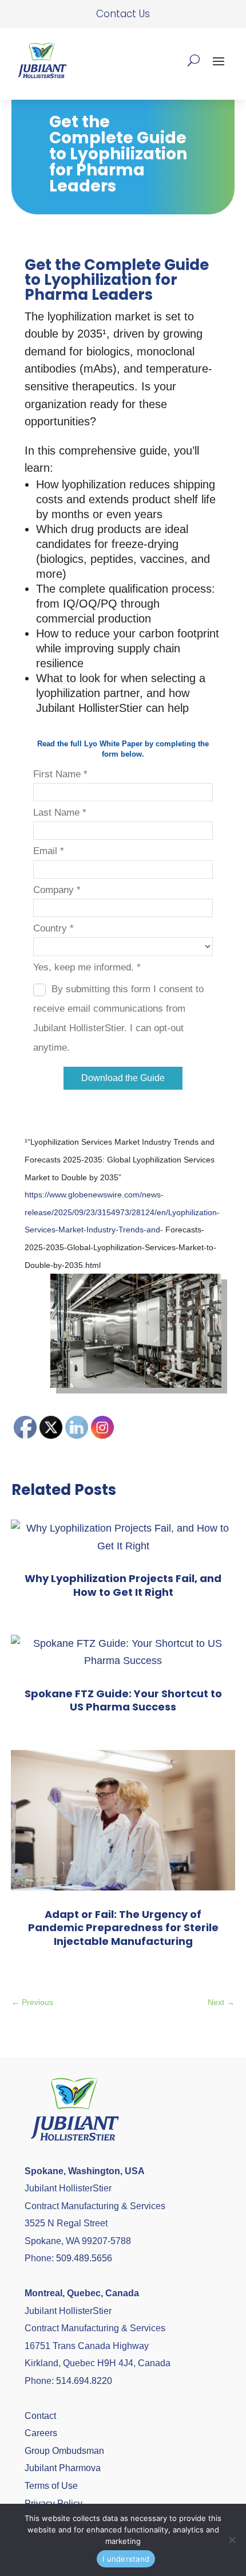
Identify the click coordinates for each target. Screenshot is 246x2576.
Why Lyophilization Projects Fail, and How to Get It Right (123, 1585)
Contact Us (123, 14)
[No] (232, 2540)
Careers (41, 2433)
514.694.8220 (84, 2381)
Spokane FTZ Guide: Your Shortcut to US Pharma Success (123, 1700)
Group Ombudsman (64, 2451)
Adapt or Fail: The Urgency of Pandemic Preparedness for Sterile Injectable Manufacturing (123, 1928)
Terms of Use (51, 2486)
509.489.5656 (84, 2258)
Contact (40, 2416)
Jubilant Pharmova (63, 2468)
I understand (126, 2559)
